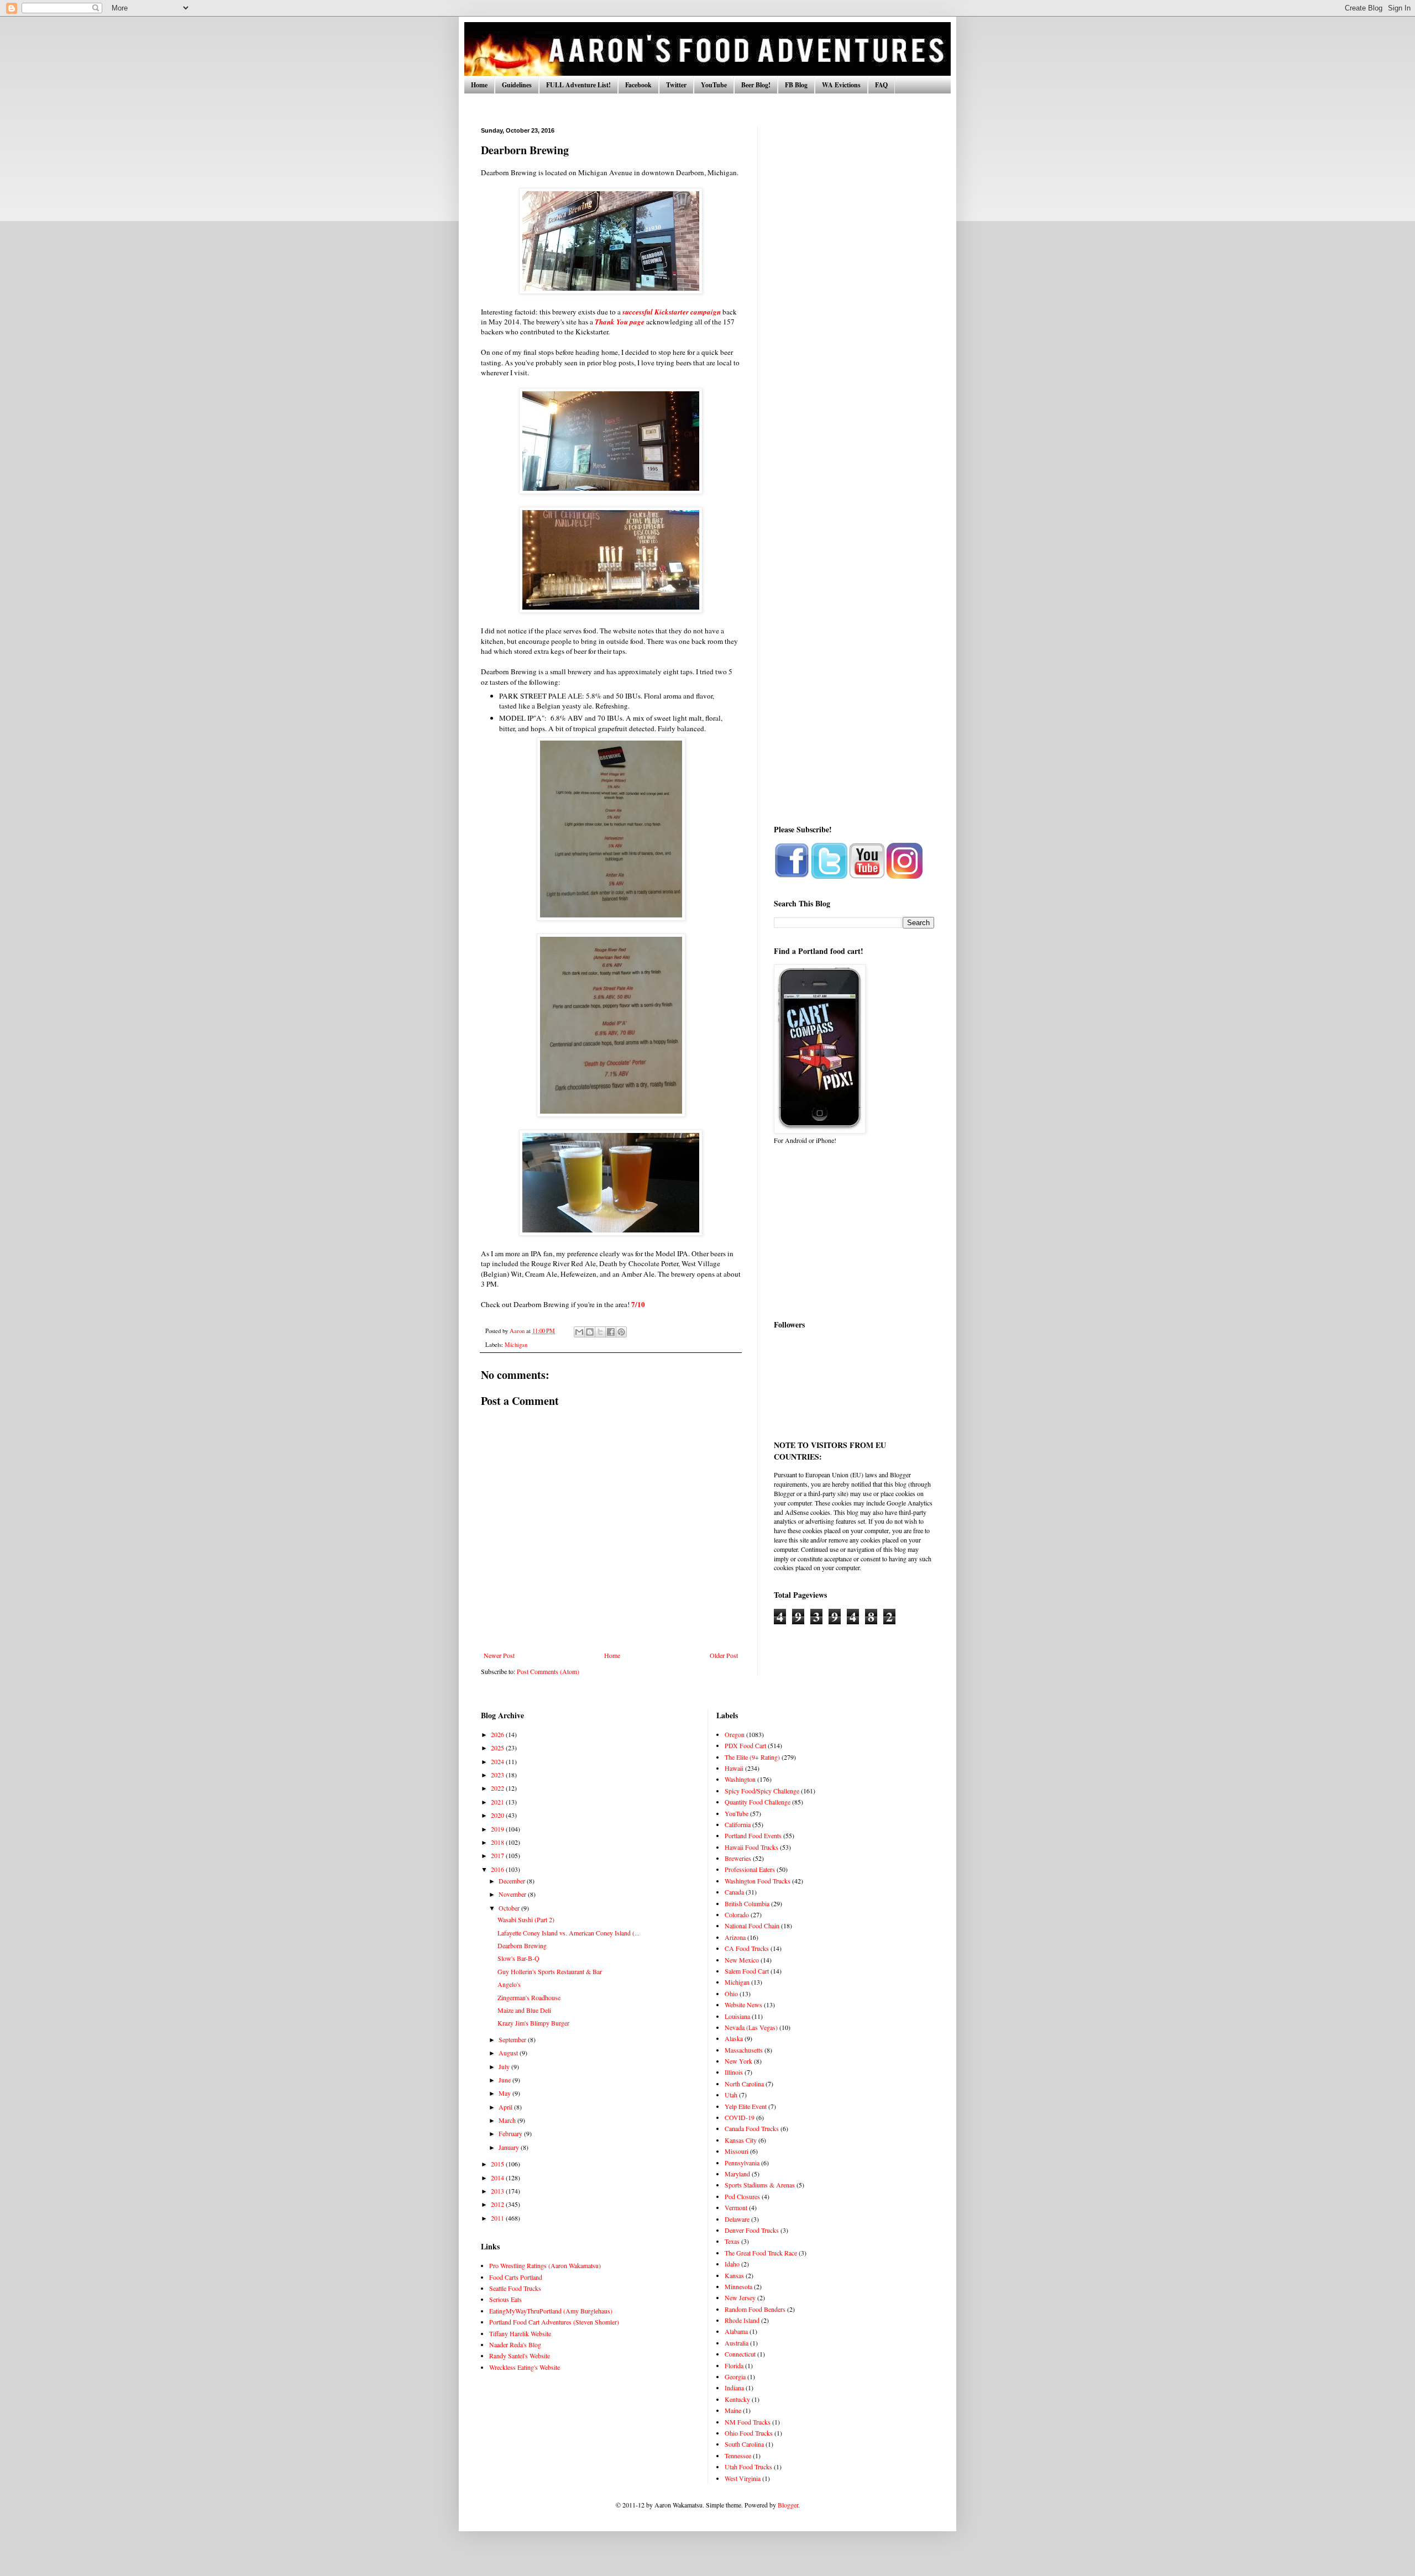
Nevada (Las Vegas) (751, 2027)
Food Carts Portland (516, 2277)
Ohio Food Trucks (749, 2433)
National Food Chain (752, 1926)
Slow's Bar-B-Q (518, 1958)
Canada (734, 1892)
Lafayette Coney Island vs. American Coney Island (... (568, 1933)
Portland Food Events (753, 1835)
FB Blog (796, 85)
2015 (498, 2164)
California (738, 1824)
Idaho (732, 2264)
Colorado (737, 1914)
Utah (731, 2095)
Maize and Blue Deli (524, 2010)
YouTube (714, 85)
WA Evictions (841, 85)
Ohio (731, 1993)
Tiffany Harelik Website (520, 2333)
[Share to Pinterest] (621, 1332)
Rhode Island (742, 2320)
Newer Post (499, 1655)
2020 (498, 1815)
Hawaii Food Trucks (751, 1847)
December (513, 1881)
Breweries (738, 1858)
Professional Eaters (750, 1869)
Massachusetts (744, 2050)
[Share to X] (600, 1332)
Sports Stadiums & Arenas (760, 2185)
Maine (733, 2410)
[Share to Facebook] (611, 1332)
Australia (737, 2343)
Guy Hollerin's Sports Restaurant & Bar (550, 1971)
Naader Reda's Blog (515, 2344)
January (510, 2147)
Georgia (735, 2376)
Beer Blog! (756, 85)
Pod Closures (742, 2196)
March (508, 2120)
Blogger (788, 2505)
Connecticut (740, 2354)
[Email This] (579, 1332)
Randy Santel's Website (520, 2355)
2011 (498, 2218)
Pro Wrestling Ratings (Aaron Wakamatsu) (545, 2265)
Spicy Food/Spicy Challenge (762, 1791)
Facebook (638, 85)
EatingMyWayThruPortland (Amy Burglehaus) (551, 2311)
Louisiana (737, 2016)
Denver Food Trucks (752, 2230)
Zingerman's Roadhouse (529, 1997)
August (509, 2053)
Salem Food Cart (747, 1971)
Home (479, 85)
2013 (498, 2191)
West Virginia (743, 2478)
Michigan (516, 1345)
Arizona (735, 1937)
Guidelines (517, 85)
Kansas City (741, 2140)
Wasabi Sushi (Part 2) (526, 1919)
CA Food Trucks (747, 1948)
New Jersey (740, 2297)
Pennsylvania (742, 2163)
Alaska (734, 2038)
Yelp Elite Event (746, 2106)
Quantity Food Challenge (758, 1802)
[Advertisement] (854, 293)
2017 (498, 1855)
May (505, 2093)
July (505, 2066)
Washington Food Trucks (758, 1881)
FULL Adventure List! (578, 85)
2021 (498, 1802)
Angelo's (509, 1984)
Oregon (735, 1734)
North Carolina (744, 2084)
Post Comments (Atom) (548, 1671)
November (513, 1894)
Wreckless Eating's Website (525, 2367)
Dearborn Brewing (522, 1945)
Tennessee (738, 2456)
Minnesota (738, 2286)
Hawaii (734, 1768)
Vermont (736, 2207)
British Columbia (747, 1903)
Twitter (676, 85)
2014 (498, 2178)
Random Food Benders (755, 2309)
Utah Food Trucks (748, 2467)
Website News (743, 2005)
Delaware (737, 2219)
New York (738, 2061)
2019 (498, 1829)
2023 (498, 1775)
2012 (498, 2204)
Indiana (734, 2388)
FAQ (881, 85)
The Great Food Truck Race (761, 2253)
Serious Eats (505, 2299)
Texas (732, 2241)
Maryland (737, 2174)
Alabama (736, 2331)
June (505, 2080)
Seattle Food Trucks (515, 2288)
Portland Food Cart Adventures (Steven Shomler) (554, 2322)
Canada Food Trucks (752, 2128)
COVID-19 (740, 2117)
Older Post (724, 1655)
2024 (498, 1761)
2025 (498, 1748)
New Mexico (742, 1960)
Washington (740, 1779)
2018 (498, 1842)
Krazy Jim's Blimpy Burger (533, 2023)
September (513, 2039)
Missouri (737, 2151)
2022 (498, 1788)
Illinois (734, 2072)
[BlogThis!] (590, 1332)
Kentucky (737, 2399)
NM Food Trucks (748, 2422)
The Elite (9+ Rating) (752, 1757)
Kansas (734, 2275)
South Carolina (744, 2444)
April (506, 2107)
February (511, 2133)
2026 (498, 1734)
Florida (734, 2365)
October (510, 1908)
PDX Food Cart (745, 1745)
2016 (498, 1869)
